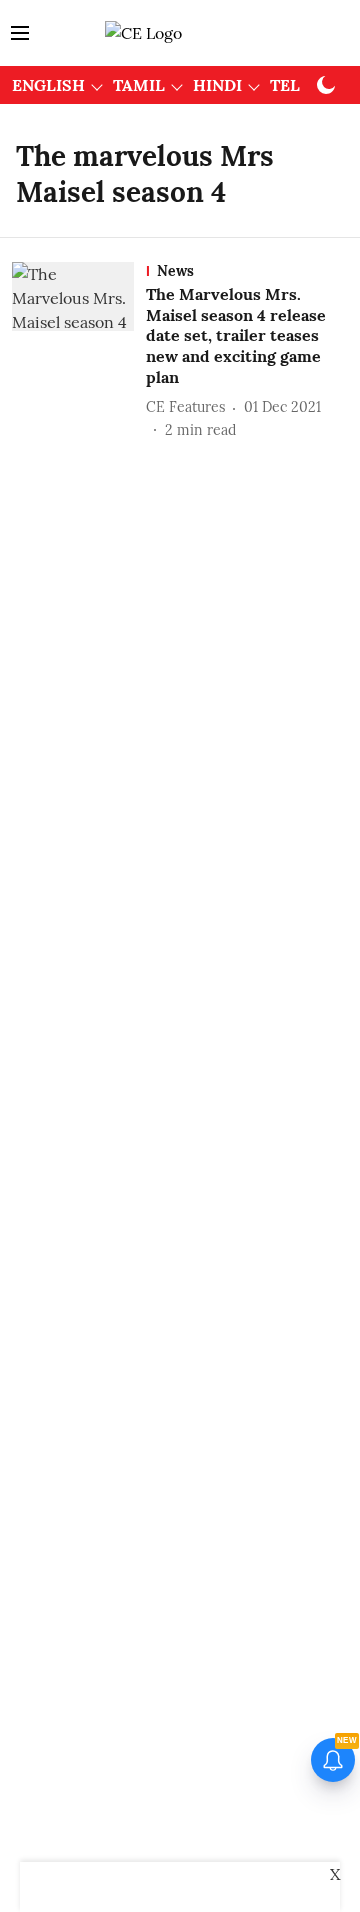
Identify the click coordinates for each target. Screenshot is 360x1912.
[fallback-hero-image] (79, 351)
